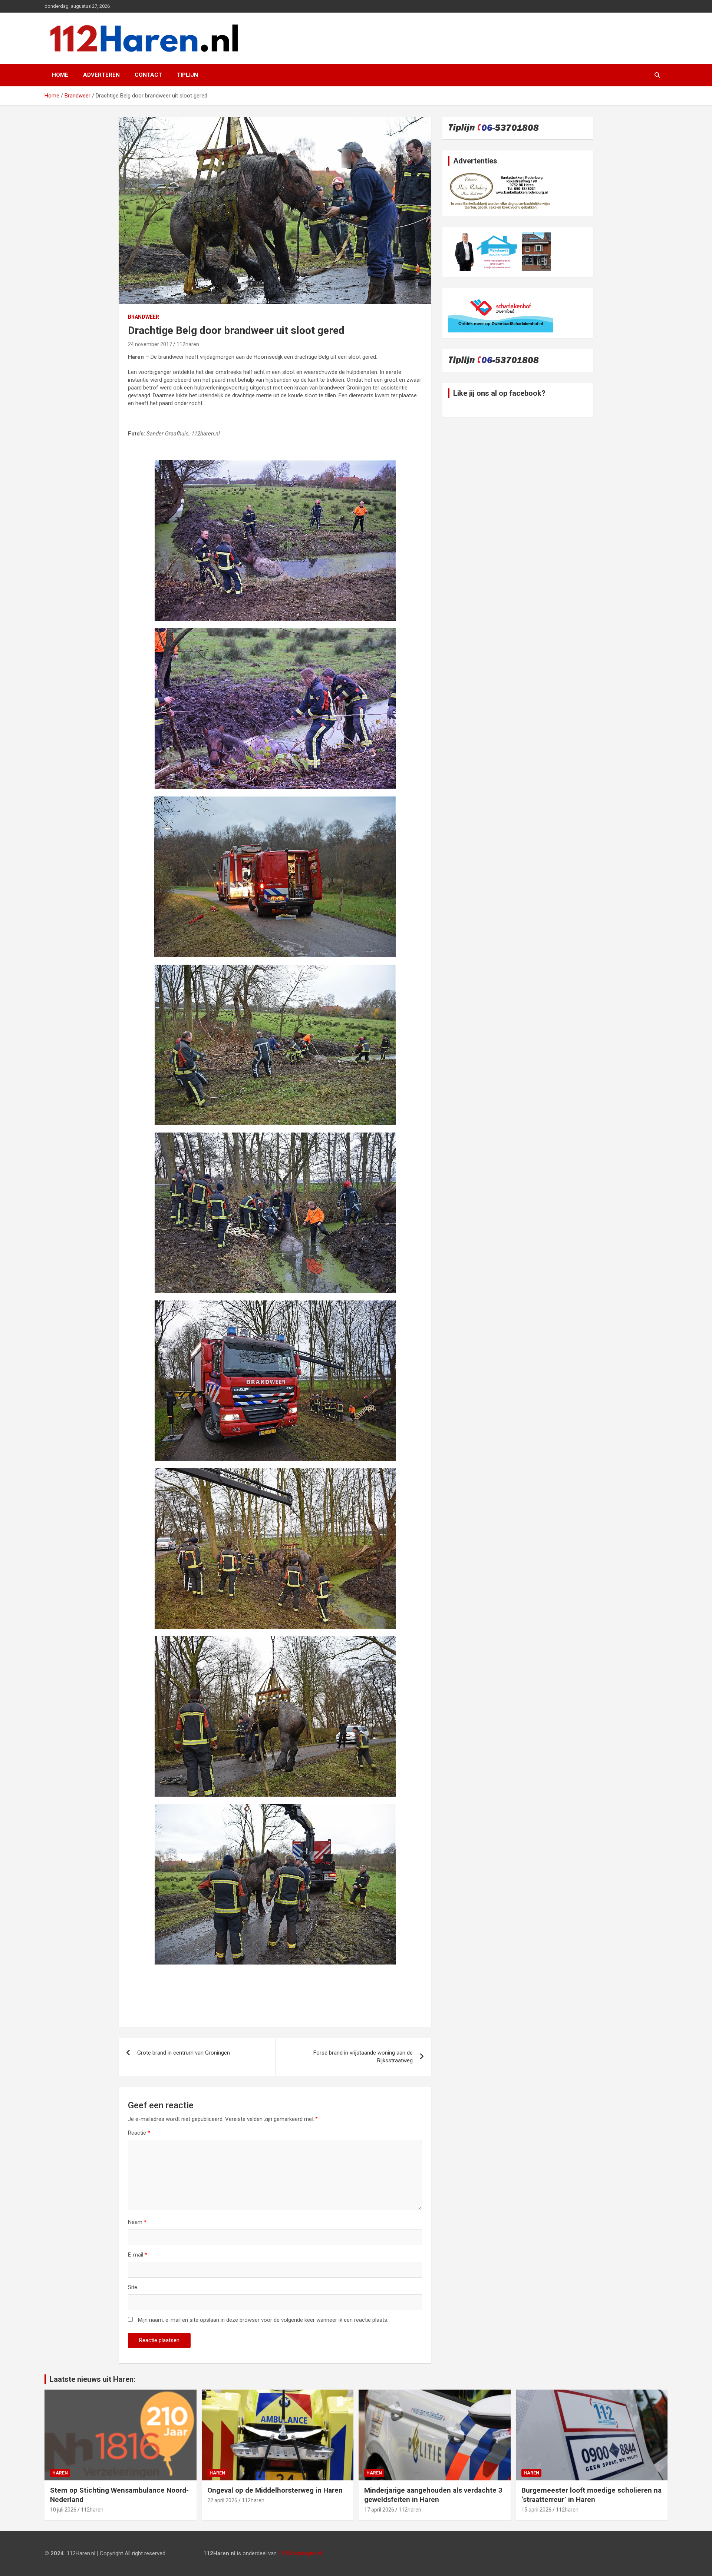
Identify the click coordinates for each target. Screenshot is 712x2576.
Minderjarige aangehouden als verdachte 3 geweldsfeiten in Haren (433, 2495)
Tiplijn (187, 75)
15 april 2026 (536, 2510)
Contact (148, 75)
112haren (188, 344)
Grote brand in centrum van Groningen (184, 2053)
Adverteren (101, 75)
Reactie (139, 2133)
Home (60, 75)
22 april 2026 (222, 2500)
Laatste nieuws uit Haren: (93, 2379)
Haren (60, 2473)
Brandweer (144, 317)
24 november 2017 (150, 344)
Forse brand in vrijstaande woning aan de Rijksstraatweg (363, 2057)
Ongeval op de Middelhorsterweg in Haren (275, 2490)
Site (133, 2287)
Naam (137, 2222)
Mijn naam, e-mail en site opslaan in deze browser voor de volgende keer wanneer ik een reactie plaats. (263, 2320)
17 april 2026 (379, 2510)
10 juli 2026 (63, 2510)
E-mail (138, 2255)
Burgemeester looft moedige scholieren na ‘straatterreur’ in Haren (591, 2495)
